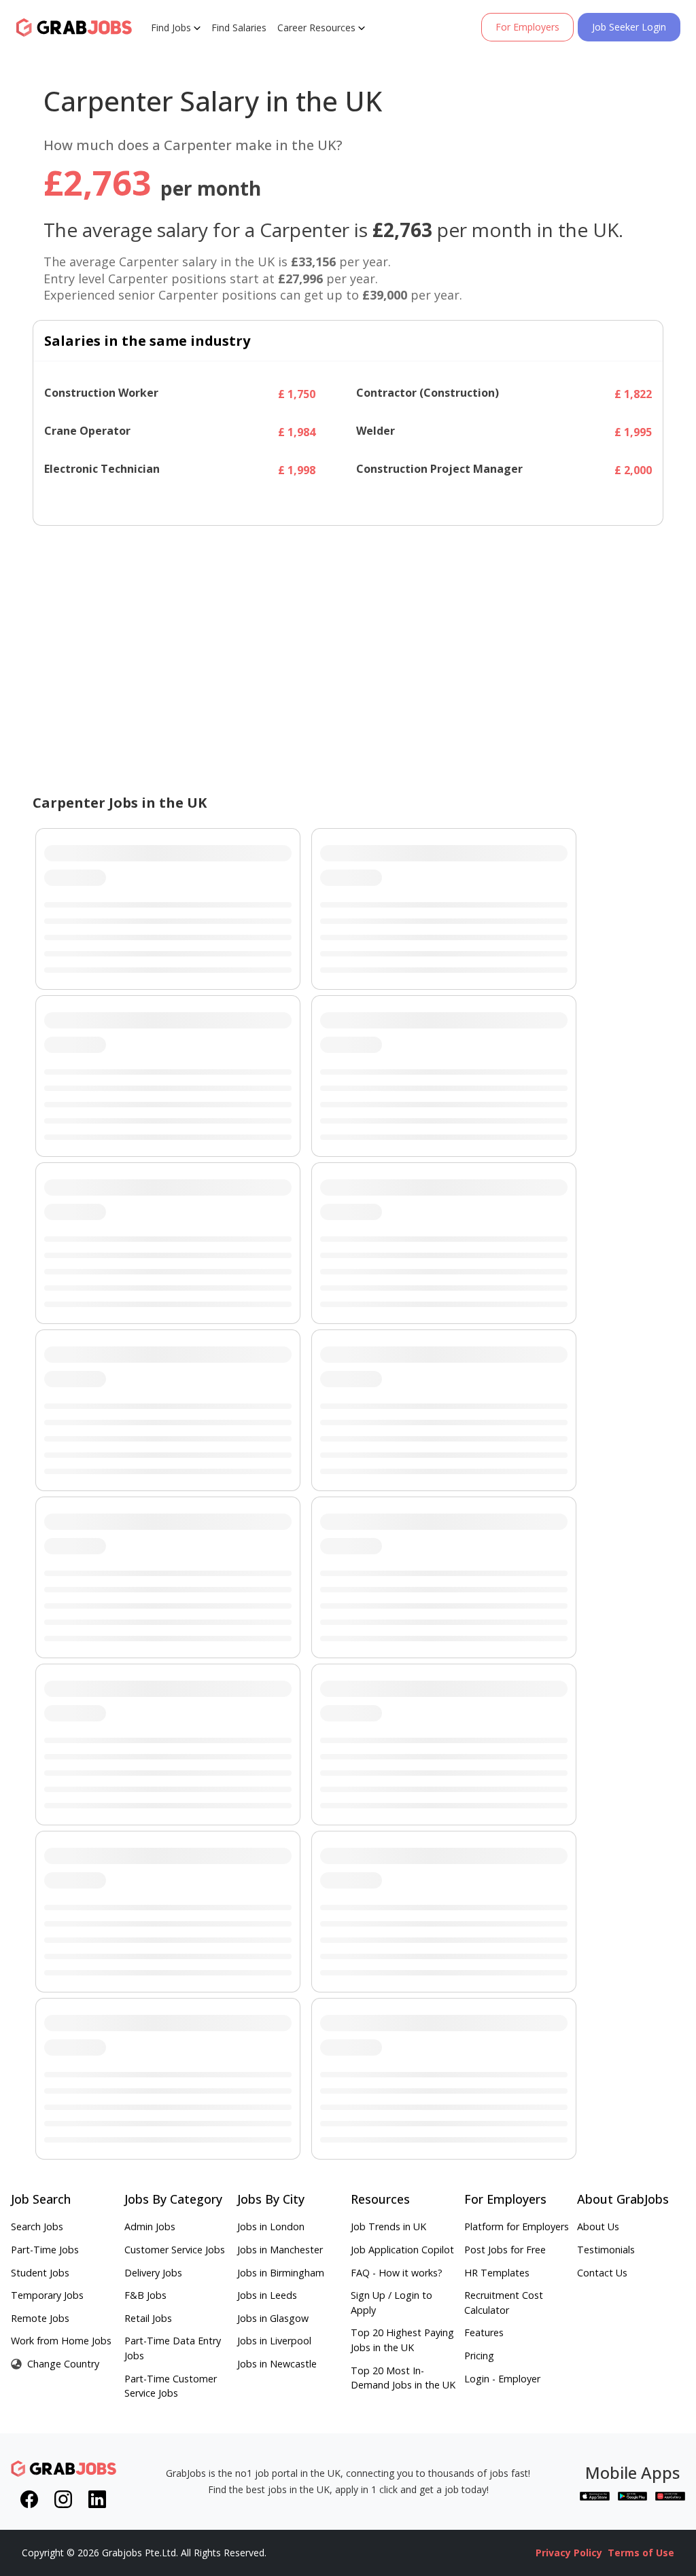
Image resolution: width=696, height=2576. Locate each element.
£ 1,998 (297, 470)
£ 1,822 (633, 394)
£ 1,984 (297, 432)
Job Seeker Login (629, 27)
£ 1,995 (633, 432)
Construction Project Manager (439, 469)
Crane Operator (87, 431)
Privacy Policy (569, 2553)
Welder (376, 431)
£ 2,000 (633, 470)
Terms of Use (641, 2553)
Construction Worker (101, 393)
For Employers (527, 27)
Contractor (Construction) (428, 393)
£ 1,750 (297, 394)
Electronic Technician (102, 469)
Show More (351, 502)
